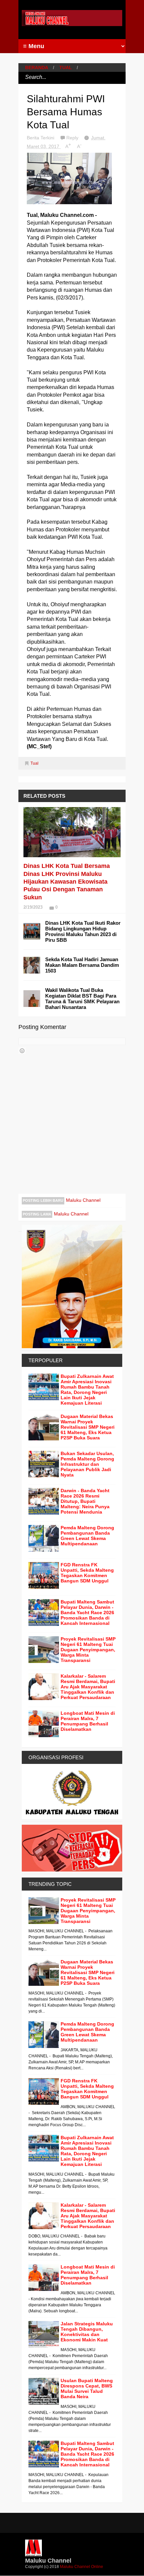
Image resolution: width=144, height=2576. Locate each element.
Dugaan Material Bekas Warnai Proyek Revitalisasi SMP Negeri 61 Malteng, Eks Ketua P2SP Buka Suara (88, 1427)
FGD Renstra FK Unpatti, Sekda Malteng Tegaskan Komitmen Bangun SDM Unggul (87, 1573)
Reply (73, 138)
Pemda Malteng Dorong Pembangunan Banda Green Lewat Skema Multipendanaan (87, 1536)
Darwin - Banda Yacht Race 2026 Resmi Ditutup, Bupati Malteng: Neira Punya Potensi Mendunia (85, 1501)
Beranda (37, 68)
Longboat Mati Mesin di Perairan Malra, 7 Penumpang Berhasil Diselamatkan (88, 1721)
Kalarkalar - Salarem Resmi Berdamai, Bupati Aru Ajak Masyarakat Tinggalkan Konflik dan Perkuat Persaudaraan (88, 1687)
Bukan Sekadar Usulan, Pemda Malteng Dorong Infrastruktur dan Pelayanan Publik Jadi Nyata (87, 1464)
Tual (66, 68)
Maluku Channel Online (82, 2567)
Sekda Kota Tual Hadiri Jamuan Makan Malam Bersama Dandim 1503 (82, 965)
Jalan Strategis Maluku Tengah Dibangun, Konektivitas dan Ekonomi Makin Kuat (87, 2332)
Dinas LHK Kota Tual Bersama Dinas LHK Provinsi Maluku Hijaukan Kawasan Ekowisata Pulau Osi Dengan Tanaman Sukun (67, 882)
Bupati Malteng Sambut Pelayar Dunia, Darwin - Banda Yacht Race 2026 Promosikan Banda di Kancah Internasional (87, 1613)
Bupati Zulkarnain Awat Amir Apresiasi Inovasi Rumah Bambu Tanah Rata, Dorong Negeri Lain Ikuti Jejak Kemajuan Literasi (87, 1390)
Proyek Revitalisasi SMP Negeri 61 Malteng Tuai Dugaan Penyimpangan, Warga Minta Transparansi (88, 1650)
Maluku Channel (83, 1200)
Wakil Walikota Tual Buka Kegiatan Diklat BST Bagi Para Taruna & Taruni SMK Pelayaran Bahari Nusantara (82, 999)
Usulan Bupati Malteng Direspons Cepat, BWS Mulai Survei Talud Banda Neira (87, 2389)
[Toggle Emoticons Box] (22, 1051)
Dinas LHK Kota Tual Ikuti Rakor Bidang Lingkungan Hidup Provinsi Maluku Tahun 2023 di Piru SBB (83, 931)
